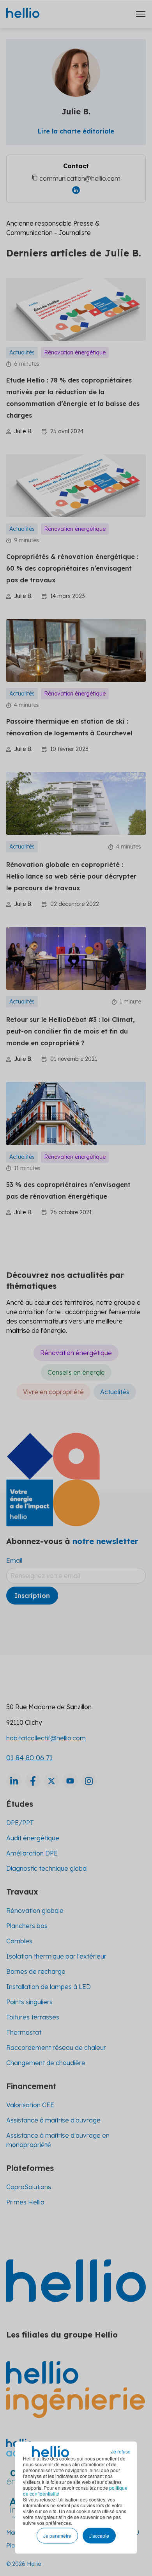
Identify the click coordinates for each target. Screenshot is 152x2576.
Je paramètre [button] (57, 2536)
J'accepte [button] (99, 2536)
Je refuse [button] (121, 2451)
